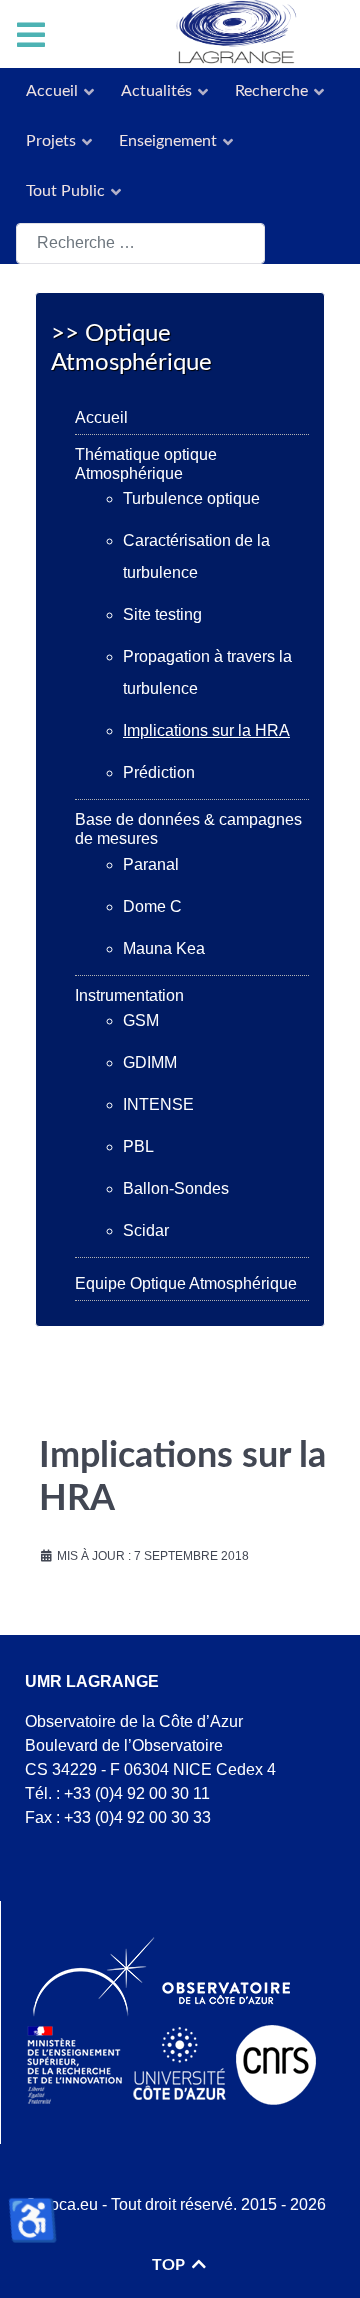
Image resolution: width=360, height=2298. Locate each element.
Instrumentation (129, 995)
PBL (138, 1146)
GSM (141, 1020)
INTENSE (158, 1104)
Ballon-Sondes (176, 1188)
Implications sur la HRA (206, 730)
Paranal (151, 864)
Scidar (146, 1230)
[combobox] (140, 243)
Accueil (101, 417)
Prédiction (159, 772)
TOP (170, 2265)
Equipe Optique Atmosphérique (186, 1283)
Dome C (152, 906)
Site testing (162, 614)
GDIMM (150, 1062)
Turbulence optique (191, 498)
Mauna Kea (164, 948)
